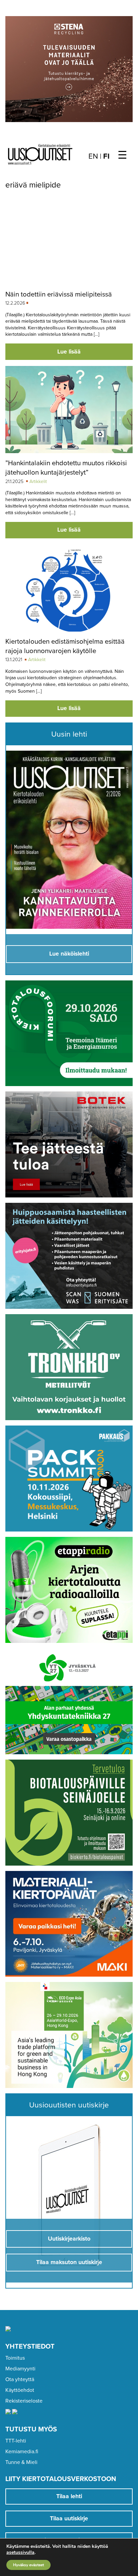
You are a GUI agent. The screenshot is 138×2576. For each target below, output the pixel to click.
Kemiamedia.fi (22, 2452)
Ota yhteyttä (20, 2379)
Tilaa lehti (69, 2496)
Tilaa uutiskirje (69, 2518)
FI (106, 156)
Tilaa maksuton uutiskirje (69, 2262)
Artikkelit (38, 481)
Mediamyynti (20, 2369)
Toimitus (15, 2358)
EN (93, 156)
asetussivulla (20, 2553)
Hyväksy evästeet (28, 2565)
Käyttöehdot (20, 2390)
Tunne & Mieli (21, 2462)
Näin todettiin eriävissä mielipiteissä (59, 294)
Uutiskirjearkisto (69, 2239)
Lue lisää (69, 352)
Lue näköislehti (69, 954)
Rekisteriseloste (24, 2401)
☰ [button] (122, 155)
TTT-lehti (16, 2441)
